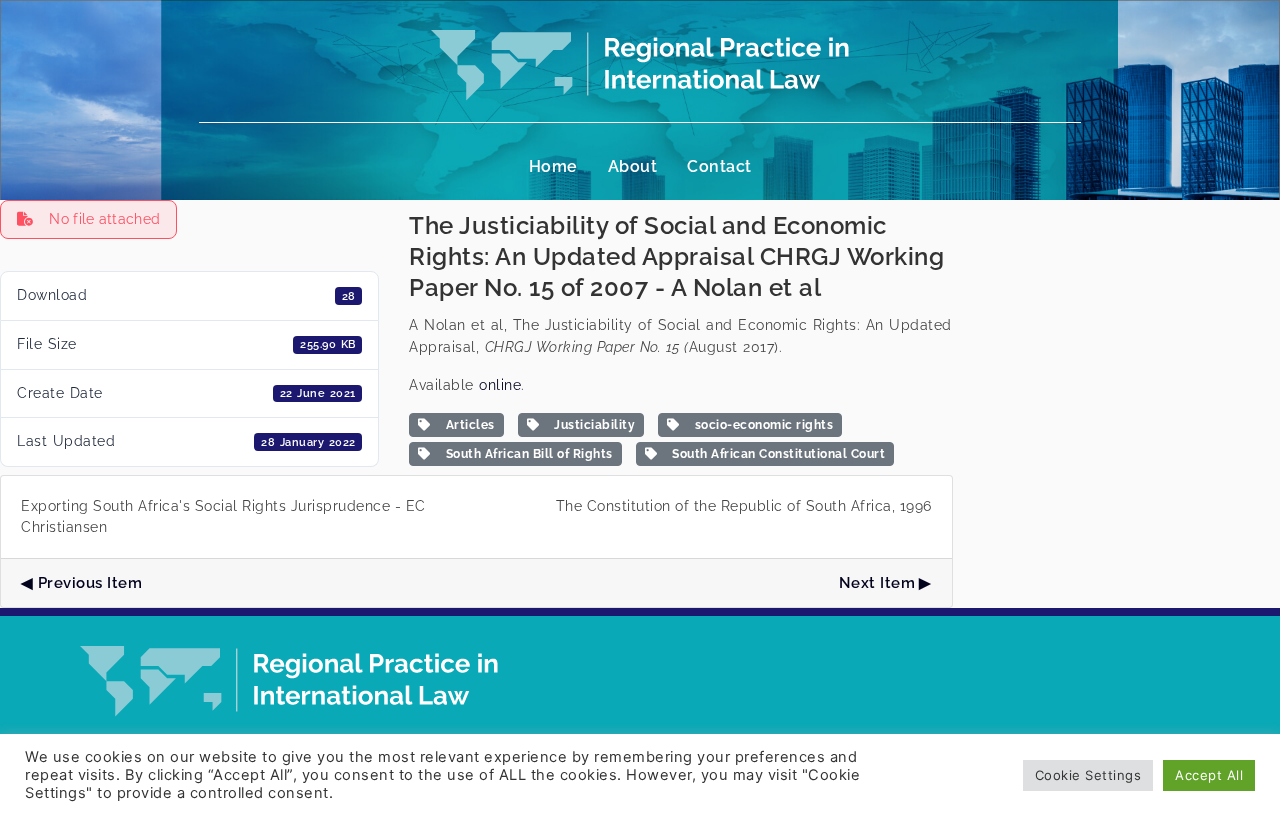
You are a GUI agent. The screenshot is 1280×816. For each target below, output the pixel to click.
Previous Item (90, 583)
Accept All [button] (1209, 775)
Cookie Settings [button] (1088, 775)
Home (553, 166)
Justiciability (591, 425)
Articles (467, 425)
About (633, 166)
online (500, 385)
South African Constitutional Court (775, 454)
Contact (719, 166)
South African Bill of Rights (526, 454)
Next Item (877, 583)
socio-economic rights (761, 425)
